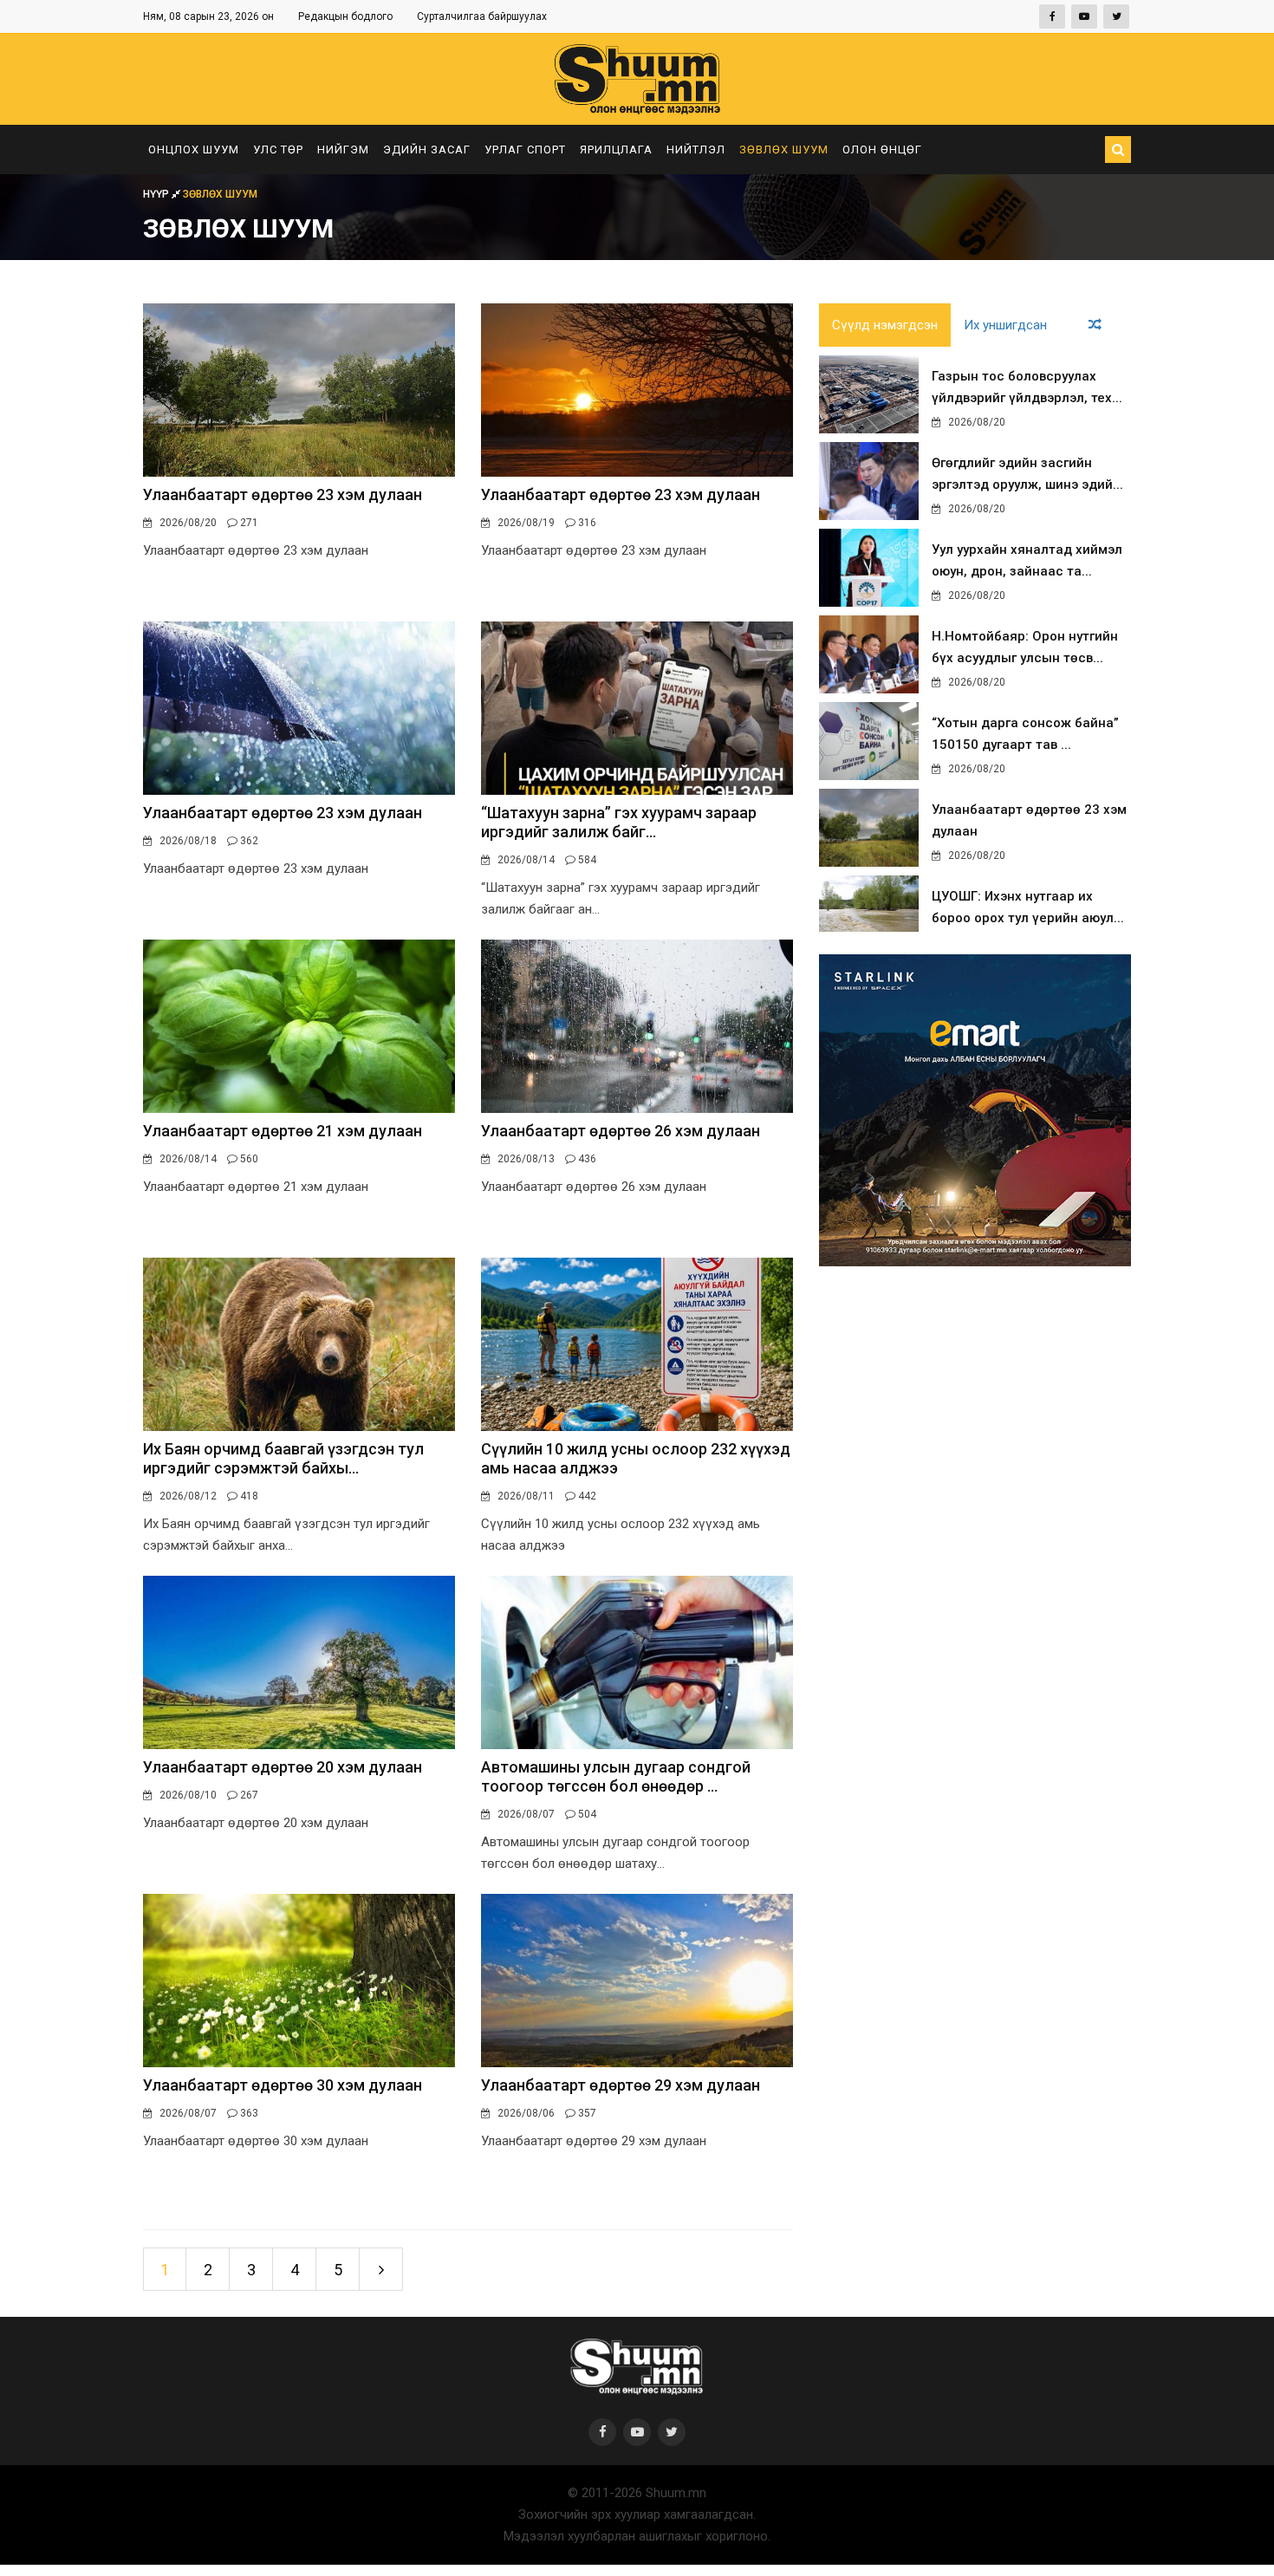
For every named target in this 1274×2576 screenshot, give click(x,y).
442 (586, 1496)
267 (248, 1795)
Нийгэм (343, 150)
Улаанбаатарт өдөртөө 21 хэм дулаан (283, 1131)
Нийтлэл (696, 150)
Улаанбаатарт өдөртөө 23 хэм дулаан (283, 494)
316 (586, 523)
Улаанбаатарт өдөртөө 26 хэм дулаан (621, 1131)
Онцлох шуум (194, 150)
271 (248, 523)
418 (248, 1496)
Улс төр (278, 150)
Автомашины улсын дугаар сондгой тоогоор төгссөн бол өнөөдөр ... (616, 1776)
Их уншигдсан (1005, 325)
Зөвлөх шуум (784, 150)
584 (586, 860)
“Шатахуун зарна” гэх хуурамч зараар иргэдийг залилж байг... (619, 822)
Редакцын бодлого (345, 16)
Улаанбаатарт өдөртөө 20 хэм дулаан (283, 1767)
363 (248, 2113)
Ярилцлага (616, 150)
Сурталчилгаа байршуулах (482, 16)
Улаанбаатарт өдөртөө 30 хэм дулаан (283, 2085)
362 (248, 841)
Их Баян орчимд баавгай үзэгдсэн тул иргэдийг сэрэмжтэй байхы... (283, 1458)
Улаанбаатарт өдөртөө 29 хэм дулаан (621, 2085)
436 (586, 1159)
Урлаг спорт (525, 150)
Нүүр (157, 194)
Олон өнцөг (882, 150)
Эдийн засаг (427, 150)
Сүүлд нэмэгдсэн (885, 325)
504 (586, 1814)
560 (248, 1159)
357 (586, 2113)
